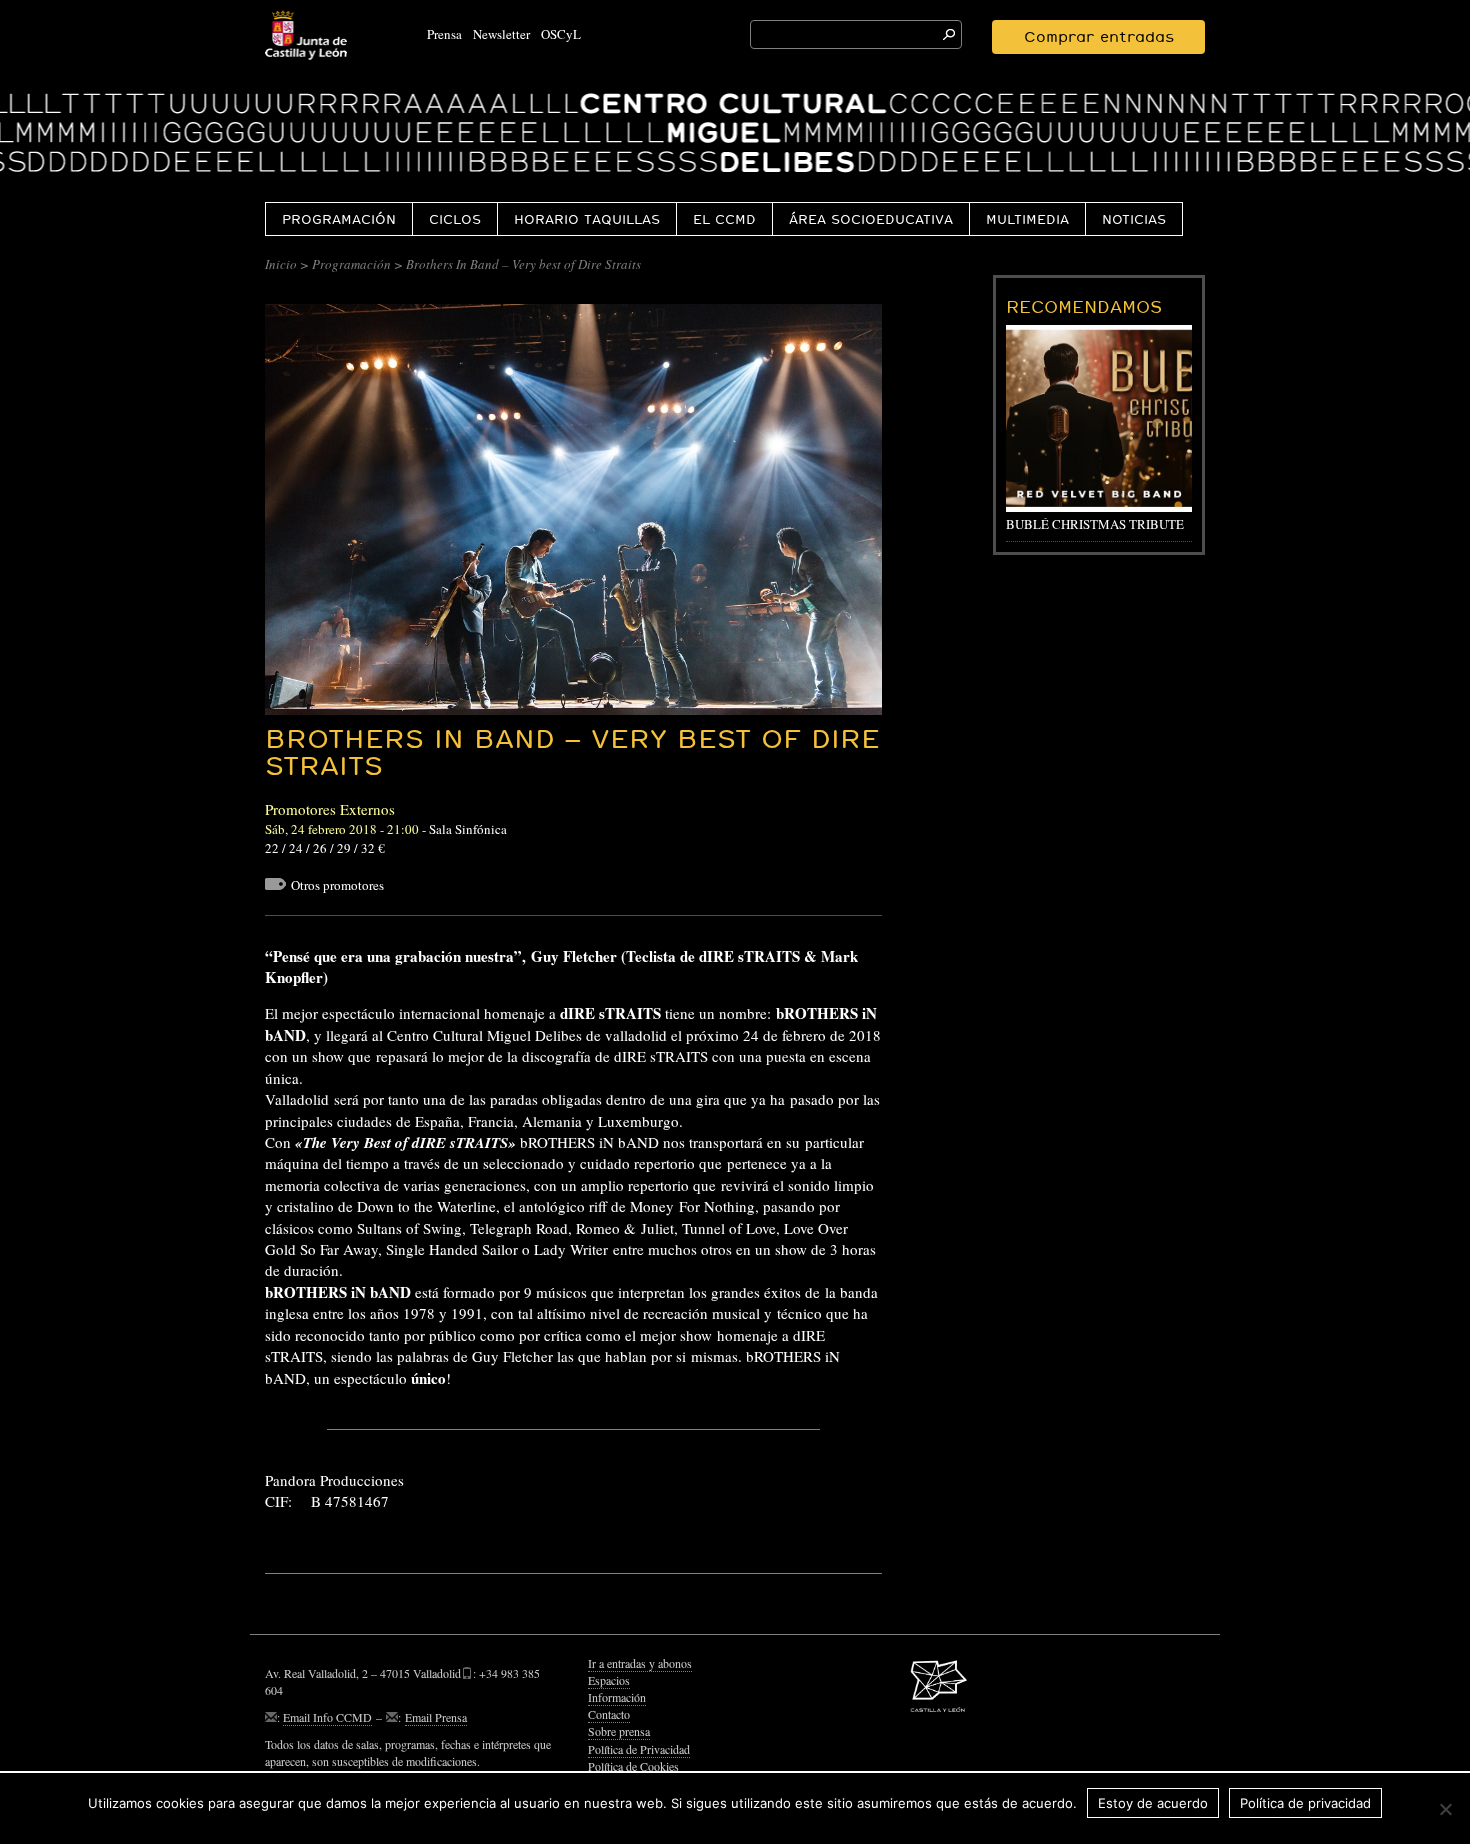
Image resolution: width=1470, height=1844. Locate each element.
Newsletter (501, 34)
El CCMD (724, 219)
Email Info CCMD (327, 1717)
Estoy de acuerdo (1153, 1803)
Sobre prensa (619, 1731)
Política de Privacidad (639, 1749)
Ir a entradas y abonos (640, 1663)
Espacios (609, 1680)
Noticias (1134, 219)
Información (617, 1697)
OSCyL (561, 34)
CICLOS (455, 219)
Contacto (609, 1714)
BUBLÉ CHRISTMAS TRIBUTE (1095, 524)
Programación (339, 219)
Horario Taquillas (587, 219)
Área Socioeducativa (871, 219)
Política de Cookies (633, 1766)
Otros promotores (337, 885)
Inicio (281, 264)
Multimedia (1027, 219)
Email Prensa (436, 1717)
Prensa (444, 34)
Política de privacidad (1305, 1803)
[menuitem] (338, 218)
